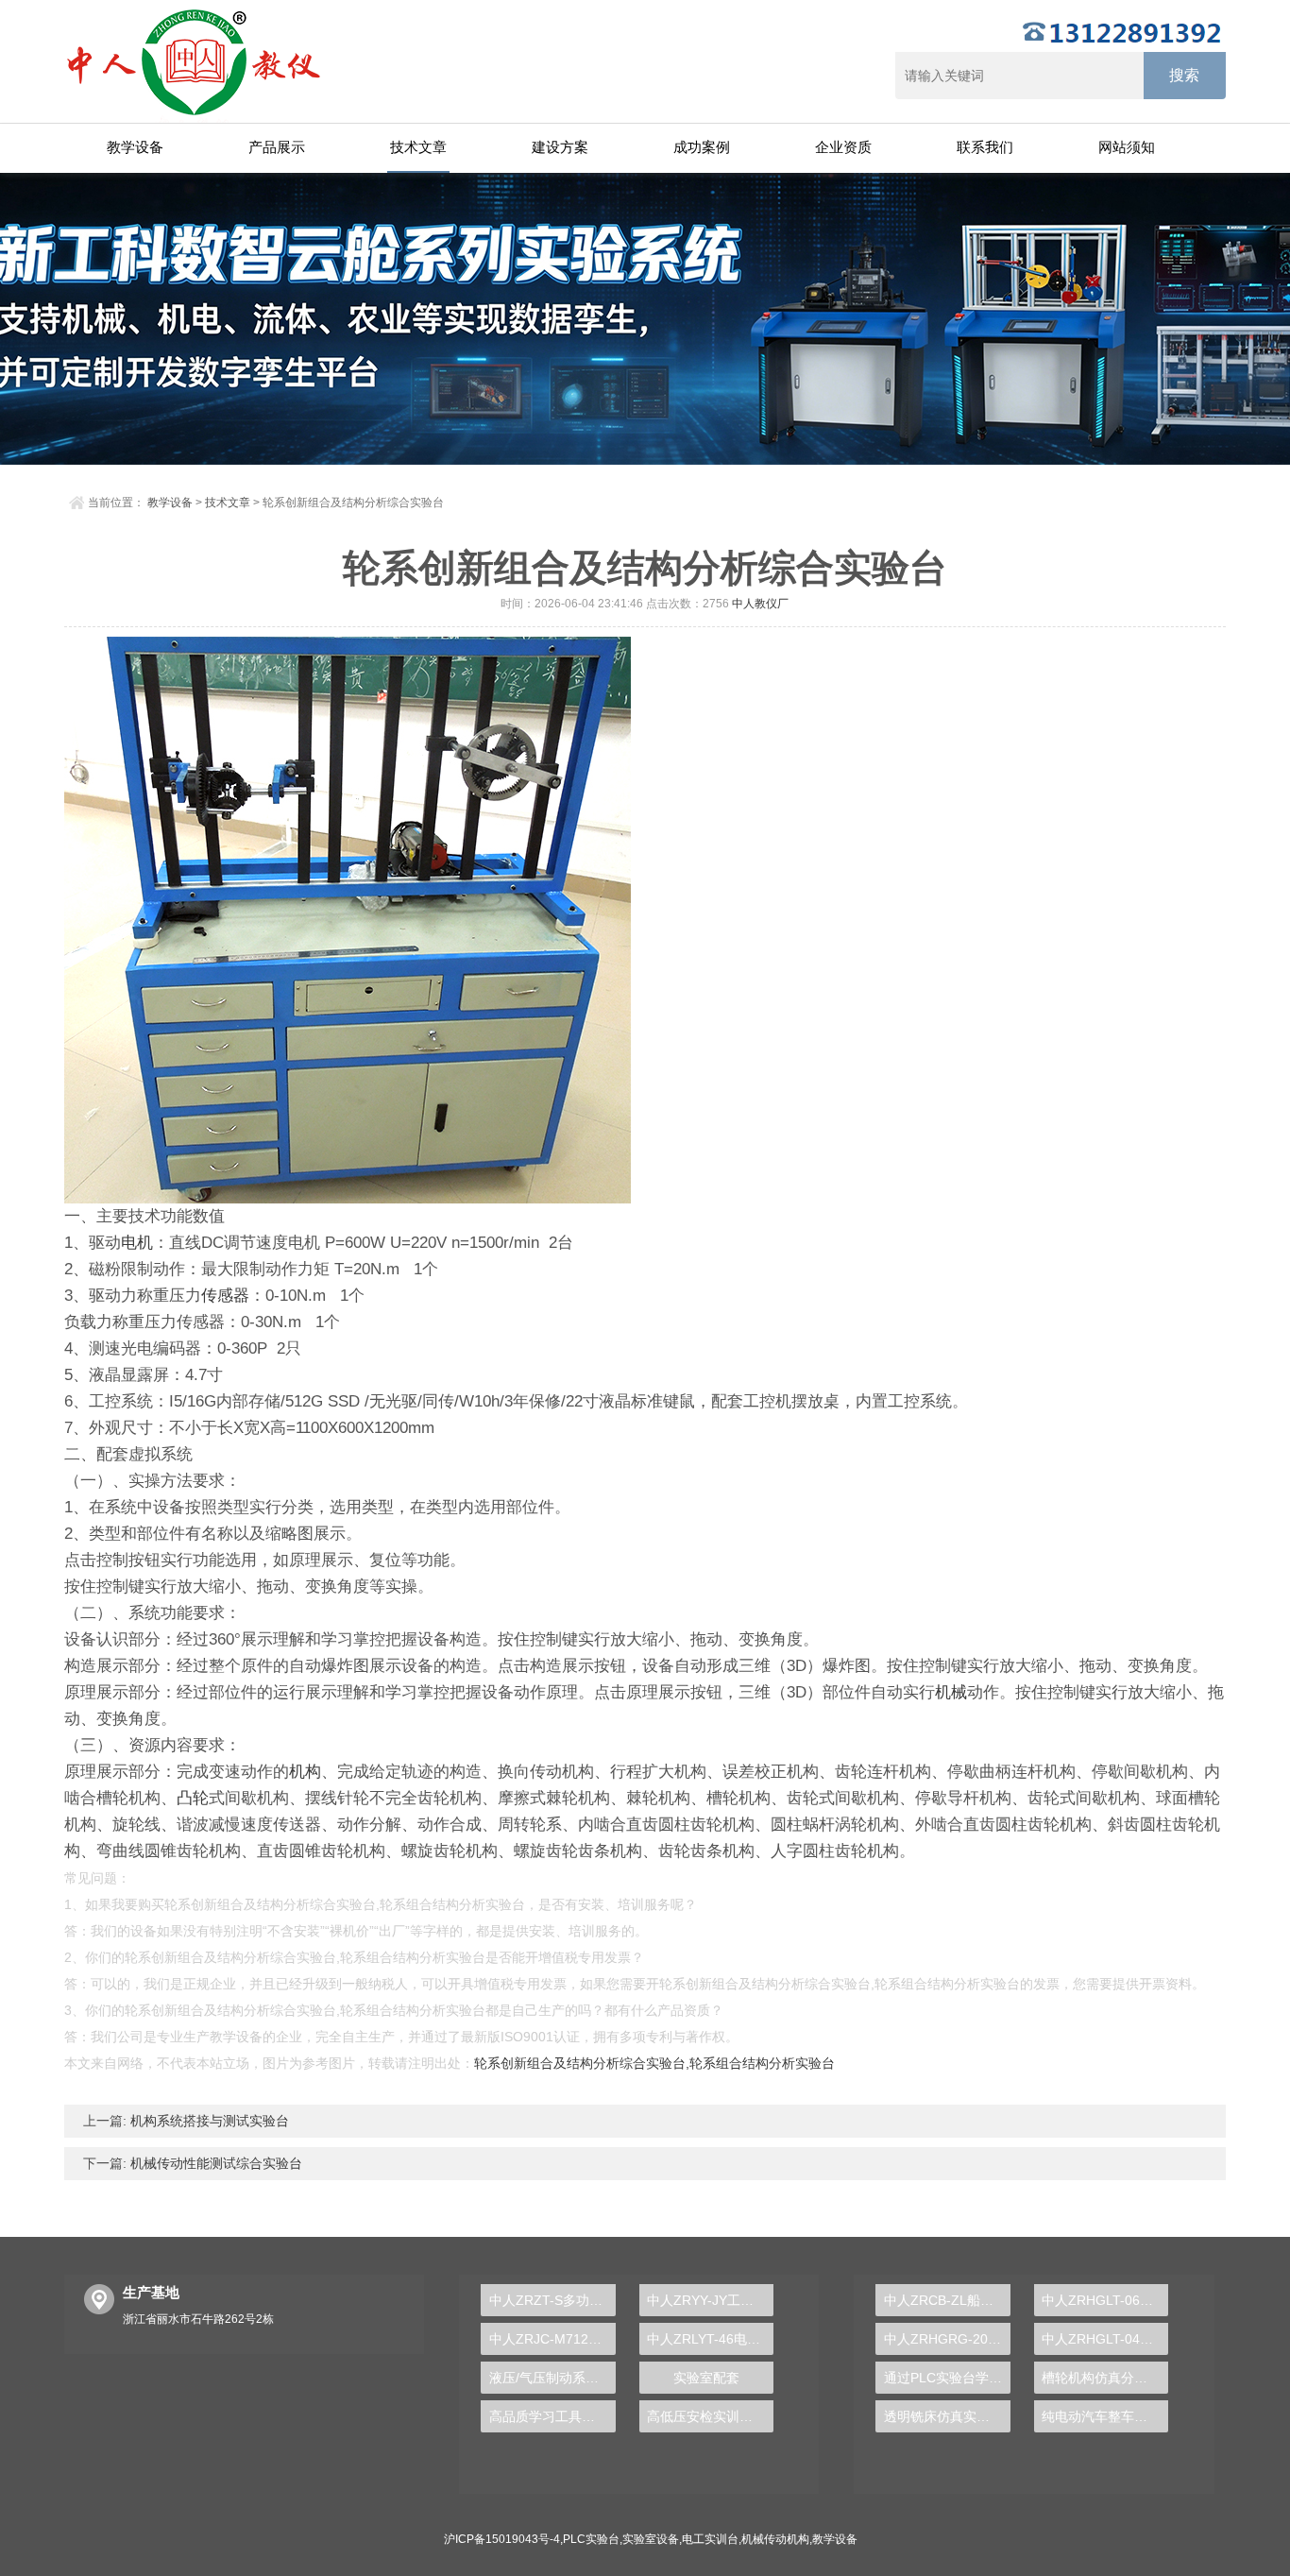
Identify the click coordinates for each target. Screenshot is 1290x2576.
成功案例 (702, 147)
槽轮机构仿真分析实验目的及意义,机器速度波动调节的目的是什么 (1105, 2378)
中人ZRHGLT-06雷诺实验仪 (1105, 2300)
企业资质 (843, 147)
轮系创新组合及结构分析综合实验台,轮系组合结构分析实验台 (654, 2063)
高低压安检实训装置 (706, 2416)
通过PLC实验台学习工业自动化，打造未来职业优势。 (947, 2378)
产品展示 (277, 147)
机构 (305, 1772)
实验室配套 (706, 2378)
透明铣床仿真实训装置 (947, 2416)
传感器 (225, 1296)
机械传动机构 (775, 2539)
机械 (951, 1692)
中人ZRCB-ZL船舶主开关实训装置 (947, 2300)
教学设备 (135, 147)
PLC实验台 (591, 2539)
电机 (137, 1243)
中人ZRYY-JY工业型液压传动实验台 (710, 2300)
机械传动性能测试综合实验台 (214, 2163)
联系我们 (985, 147)
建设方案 (560, 147)
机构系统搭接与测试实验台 (208, 2121)
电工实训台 (710, 2539)
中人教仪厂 (760, 604)
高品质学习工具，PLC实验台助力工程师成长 (552, 2416)
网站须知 (1127, 147)
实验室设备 (651, 2539)
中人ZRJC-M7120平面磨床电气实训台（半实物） (552, 2339)
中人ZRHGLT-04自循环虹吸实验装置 (1105, 2339)
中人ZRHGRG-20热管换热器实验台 (947, 2339)
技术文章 (418, 147)
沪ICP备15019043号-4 (502, 2539)
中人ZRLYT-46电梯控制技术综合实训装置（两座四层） (710, 2339)
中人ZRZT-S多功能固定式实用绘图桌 (552, 2300)
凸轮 (193, 1798)
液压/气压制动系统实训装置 (552, 2378)
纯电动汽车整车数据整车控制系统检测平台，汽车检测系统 (1105, 2416)
